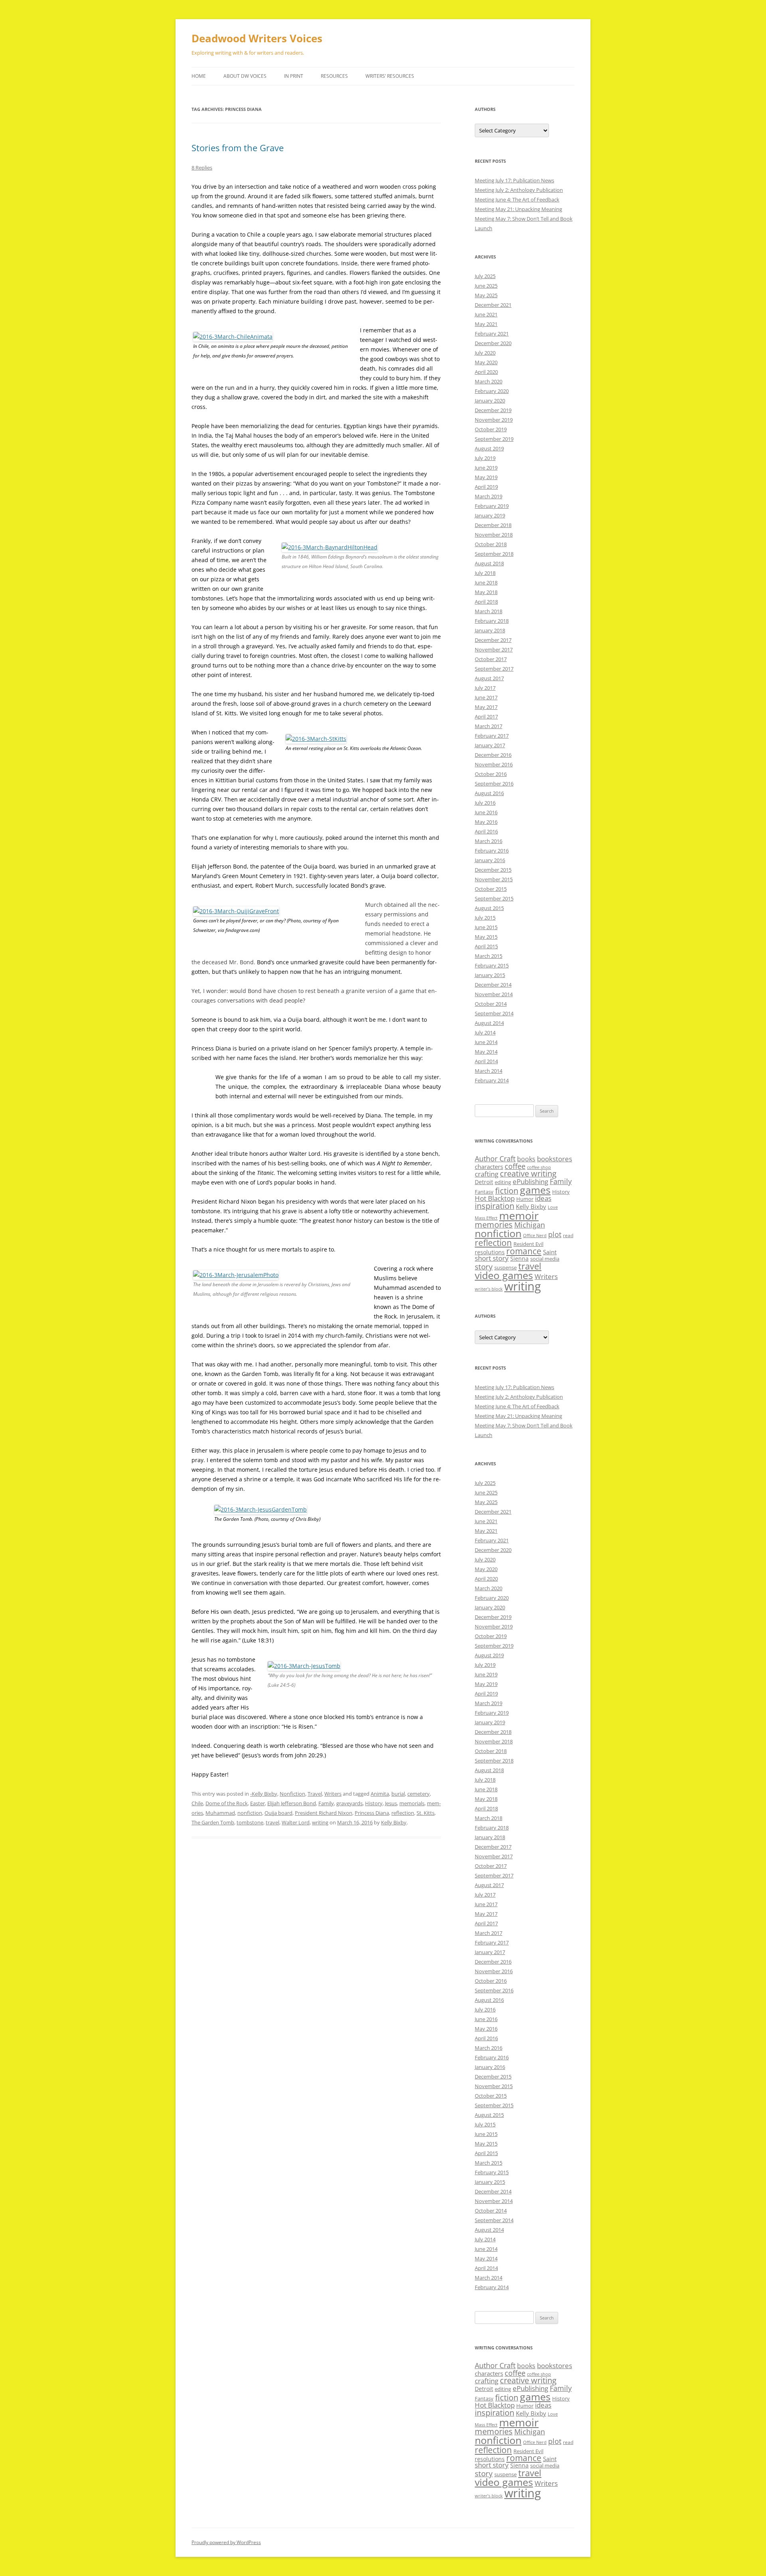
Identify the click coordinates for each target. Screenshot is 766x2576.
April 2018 (486, 602)
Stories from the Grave (238, 148)
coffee (515, 1166)
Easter (258, 1803)
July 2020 (485, 353)
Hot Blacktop (495, 1198)
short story (492, 1258)
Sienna (519, 1258)
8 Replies (202, 168)
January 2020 (490, 401)
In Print (294, 76)
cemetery (419, 1794)
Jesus (391, 1803)
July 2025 (485, 276)
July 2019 (485, 458)
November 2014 (494, 994)
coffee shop (539, 1167)
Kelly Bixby (394, 1822)
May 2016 (486, 822)
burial (398, 1794)
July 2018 (485, 573)
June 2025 (486, 286)
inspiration (495, 1206)
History (374, 1803)
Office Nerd (535, 1236)
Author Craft (495, 1159)
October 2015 (491, 889)
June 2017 (486, 697)
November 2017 (494, 649)
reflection (403, 1813)
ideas (543, 1198)
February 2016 (492, 851)
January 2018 (490, 630)
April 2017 (486, 717)
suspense (505, 1267)
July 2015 (485, 918)
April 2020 (486, 372)
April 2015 (486, 946)
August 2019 (489, 448)
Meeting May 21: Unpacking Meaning (518, 209)
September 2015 (494, 898)
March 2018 (489, 611)
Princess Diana (372, 1813)
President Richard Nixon (324, 1813)
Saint (550, 1252)
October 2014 (491, 1004)
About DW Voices (245, 76)
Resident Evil (528, 1244)
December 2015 (493, 870)
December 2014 (493, 985)
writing (320, 1822)
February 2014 (492, 1080)
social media (545, 1259)
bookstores (555, 1159)
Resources (334, 76)
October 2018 (491, 544)
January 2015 (490, 975)
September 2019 (494, 439)
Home (199, 76)
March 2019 (489, 496)
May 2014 (486, 1052)
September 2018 (494, 554)
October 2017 (491, 659)
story (484, 1266)
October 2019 (491, 429)
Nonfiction (292, 1794)
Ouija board (278, 1813)
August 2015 (489, 908)
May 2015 (486, 937)
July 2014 (485, 1032)
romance (524, 1251)
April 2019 (486, 487)
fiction (507, 1191)
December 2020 (493, 343)
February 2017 (492, 736)
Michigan (530, 1225)
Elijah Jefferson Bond (292, 1803)
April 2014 (486, 1061)
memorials (412, 1803)
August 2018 (489, 563)
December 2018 (493, 525)
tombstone (250, 1822)
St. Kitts (425, 1813)
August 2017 (489, 678)
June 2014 (486, 1042)
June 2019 (486, 468)
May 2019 (486, 477)
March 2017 (489, 726)
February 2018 (492, 621)
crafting (487, 1174)
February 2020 (492, 391)
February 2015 (492, 965)
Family (326, 1803)
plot (555, 1234)
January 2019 (490, 515)
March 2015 (489, 956)
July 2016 (485, 803)
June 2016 (486, 812)
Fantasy (484, 1192)
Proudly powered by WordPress (226, 2542)
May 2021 (486, 324)
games (535, 1190)
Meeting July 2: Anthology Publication (519, 190)
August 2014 (489, 1023)
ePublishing (530, 1181)
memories (494, 1225)
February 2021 (492, 334)
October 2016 (491, 774)
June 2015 (486, 927)
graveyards (349, 1803)
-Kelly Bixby (264, 1794)
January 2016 (490, 860)
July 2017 (485, 688)
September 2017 (494, 669)
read (568, 1235)
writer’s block (489, 1289)
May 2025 (486, 295)
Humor (525, 1199)
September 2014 (494, 1013)
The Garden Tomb (213, 1822)
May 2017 (486, 707)
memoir (519, 1215)
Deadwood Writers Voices (257, 38)
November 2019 (494, 420)
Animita (380, 1794)
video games (504, 1275)
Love (553, 1207)
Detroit (484, 1182)
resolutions (490, 1252)
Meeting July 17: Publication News (514, 180)
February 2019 (492, 506)
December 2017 (493, 640)
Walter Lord (296, 1822)
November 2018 (494, 535)
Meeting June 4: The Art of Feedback (517, 199)
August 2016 (489, 793)
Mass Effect (486, 1218)
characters (489, 1167)
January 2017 (490, 745)
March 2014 (489, 1071)
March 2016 (489, 841)
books (526, 1159)
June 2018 (486, 582)
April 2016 (486, 831)
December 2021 (493, 305)
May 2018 (486, 592)
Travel (315, 1794)
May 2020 (486, 362)
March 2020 (489, 381)
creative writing (528, 1174)
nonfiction (250, 1813)
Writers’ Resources (390, 76)
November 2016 (494, 764)
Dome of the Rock (227, 1803)
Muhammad (220, 1813)
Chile (197, 1803)
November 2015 (494, 879)
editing (503, 1182)
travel (272, 1822)
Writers (333, 1794)
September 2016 (494, 784)
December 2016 (493, 755)
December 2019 (493, 410)
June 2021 (486, 314)
